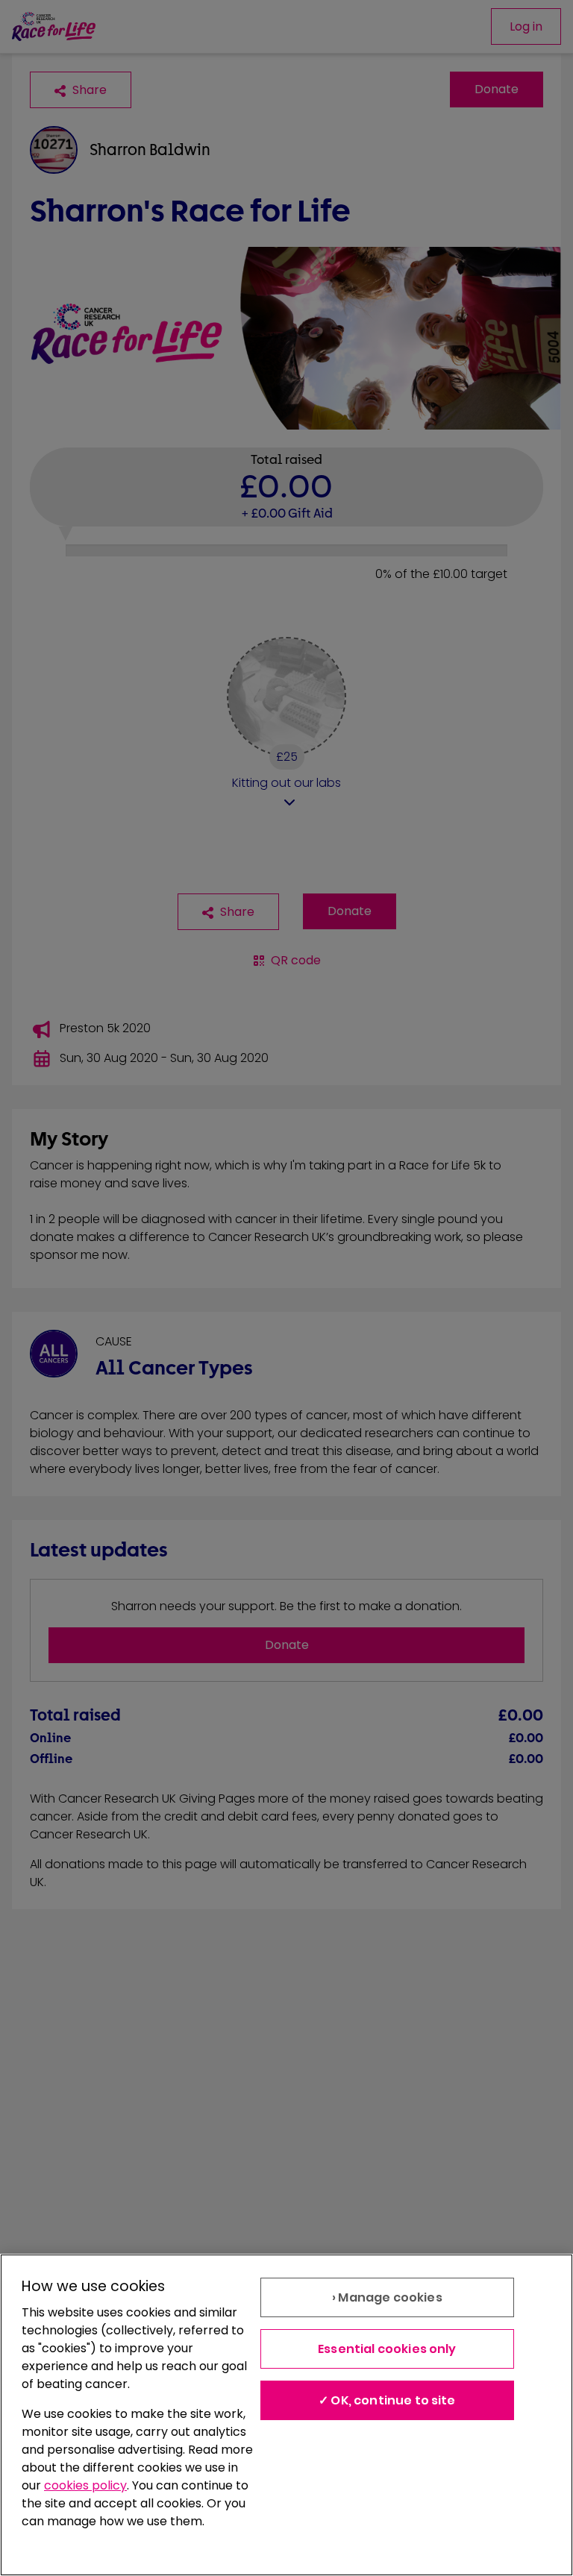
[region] (286, 2415)
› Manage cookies (387, 2297)
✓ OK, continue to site (387, 2400)
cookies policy (85, 2485)
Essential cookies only (387, 2349)
